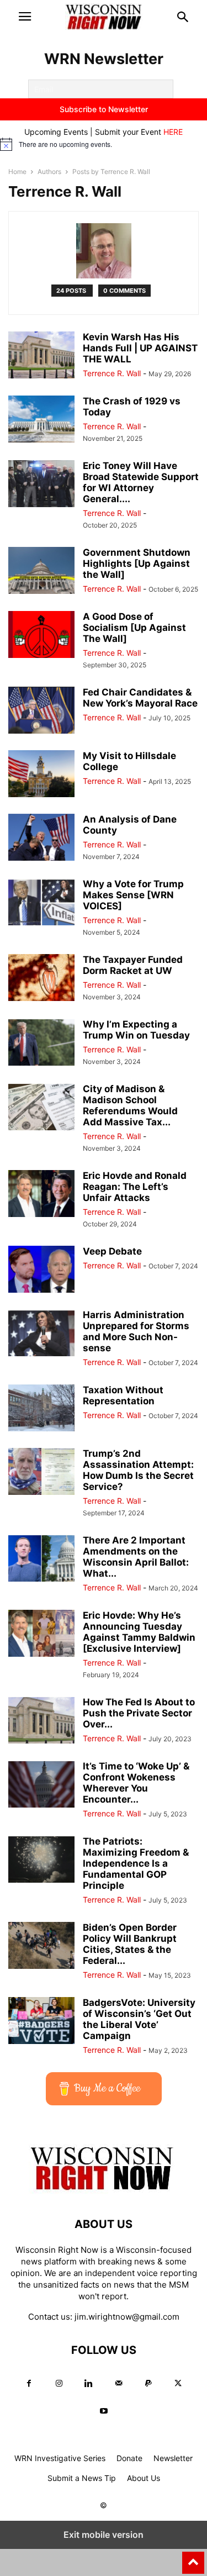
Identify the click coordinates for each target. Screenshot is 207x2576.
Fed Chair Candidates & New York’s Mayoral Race (140, 698)
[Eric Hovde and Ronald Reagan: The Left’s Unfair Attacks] (41, 1195)
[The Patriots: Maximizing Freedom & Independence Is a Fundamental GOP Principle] (41, 1860)
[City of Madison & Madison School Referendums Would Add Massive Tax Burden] (41, 1108)
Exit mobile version (104, 2535)
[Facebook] (29, 2383)
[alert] (104, 144)
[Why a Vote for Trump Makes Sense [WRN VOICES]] (41, 903)
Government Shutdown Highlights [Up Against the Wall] (137, 563)
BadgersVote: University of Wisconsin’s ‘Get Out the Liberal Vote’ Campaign (139, 2019)
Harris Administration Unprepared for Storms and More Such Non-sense (136, 1331)
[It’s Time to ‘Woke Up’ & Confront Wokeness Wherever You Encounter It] (41, 1785)
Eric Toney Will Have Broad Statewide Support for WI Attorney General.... (141, 482)
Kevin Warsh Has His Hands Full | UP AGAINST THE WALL (140, 348)
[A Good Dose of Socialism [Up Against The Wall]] (41, 636)
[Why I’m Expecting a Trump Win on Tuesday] (41, 1043)
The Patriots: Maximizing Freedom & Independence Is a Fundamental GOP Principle (136, 1863)
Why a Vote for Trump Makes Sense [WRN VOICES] (133, 895)
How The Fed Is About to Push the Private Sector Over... (139, 1713)
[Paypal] (148, 2383)
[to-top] (193, 2558)
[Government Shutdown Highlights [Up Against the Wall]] (41, 571)
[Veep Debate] (41, 1270)
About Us (144, 2478)
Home (17, 172)
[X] (178, 2383)
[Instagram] (59, 2383)
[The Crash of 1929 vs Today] (41, 420)
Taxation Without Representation (123, 1395)
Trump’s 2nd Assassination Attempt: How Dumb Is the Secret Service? (138, 1470)
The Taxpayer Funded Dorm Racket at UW (133, 965)
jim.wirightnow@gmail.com (127, 2317)
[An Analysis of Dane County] (41, 838)
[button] (25, 17)
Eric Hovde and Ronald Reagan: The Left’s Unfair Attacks (135, 1187)
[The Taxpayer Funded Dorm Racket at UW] (41, 979)
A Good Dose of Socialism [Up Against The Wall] (134, 628)
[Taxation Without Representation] (41, 1409)
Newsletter (173, 2458)
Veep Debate (112, 1251)
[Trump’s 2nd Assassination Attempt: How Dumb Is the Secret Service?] (41, 1473)
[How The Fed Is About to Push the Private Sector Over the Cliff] (41, 1721)
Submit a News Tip (82, 2478)
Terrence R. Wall (112, 373)
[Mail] (119, 2383)
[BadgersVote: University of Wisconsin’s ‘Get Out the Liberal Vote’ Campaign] (41, 2022)
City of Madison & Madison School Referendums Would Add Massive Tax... (130, 1105)
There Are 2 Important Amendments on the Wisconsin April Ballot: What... (136, 1557)
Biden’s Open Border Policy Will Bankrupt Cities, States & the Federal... (130, 1944)
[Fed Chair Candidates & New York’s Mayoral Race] (41, 711)
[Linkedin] (89, 2383)
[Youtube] (104, 2411)
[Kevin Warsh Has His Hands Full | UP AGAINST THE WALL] (41, 356)
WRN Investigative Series (60, 2458)
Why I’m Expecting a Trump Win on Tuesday (136, 1030)
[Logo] (104, 2191)
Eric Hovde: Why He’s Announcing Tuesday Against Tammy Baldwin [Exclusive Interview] (139, 1632)
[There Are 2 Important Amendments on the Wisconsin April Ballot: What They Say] (41, 1559)
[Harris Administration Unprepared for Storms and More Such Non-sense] (41, 1334)
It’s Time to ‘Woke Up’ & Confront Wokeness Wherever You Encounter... (136, 1783)
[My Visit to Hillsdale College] (41, 775)
